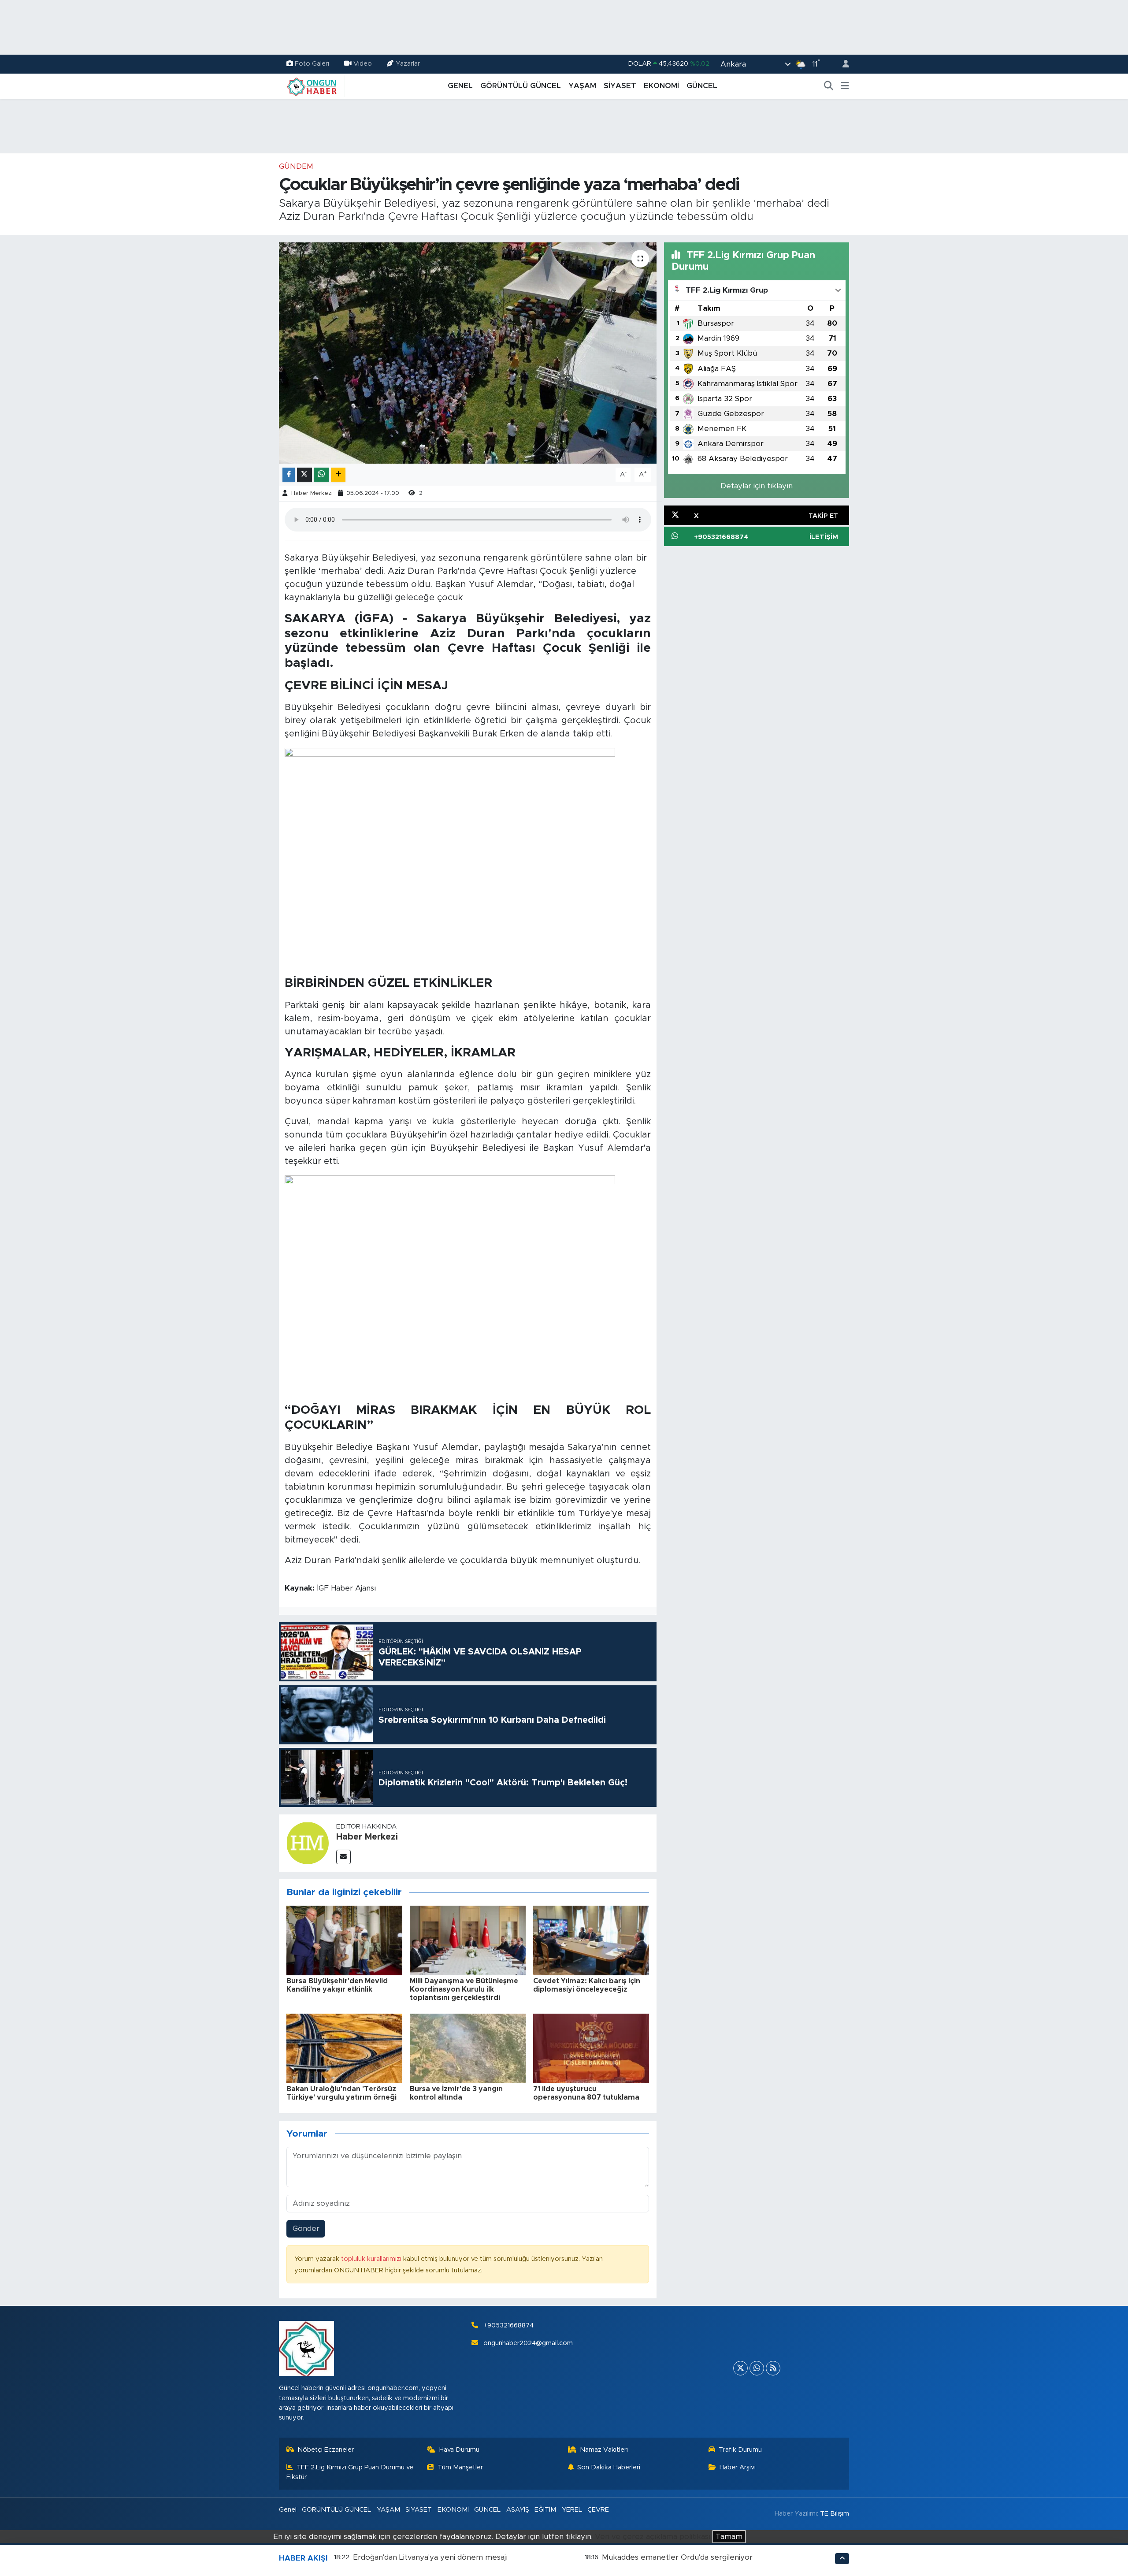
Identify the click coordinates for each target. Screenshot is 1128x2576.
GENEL (460, 86)
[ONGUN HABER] (312, 85)
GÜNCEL (702, 86)
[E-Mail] (343, 1857)
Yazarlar (408, 64)
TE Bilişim (835, 2514)
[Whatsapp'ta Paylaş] (321, 475)
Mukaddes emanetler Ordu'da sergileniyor (677, 2557)
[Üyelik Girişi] (842, 64)
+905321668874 (508, 2325)
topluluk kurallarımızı (372, 2259)
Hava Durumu (459, 2450)
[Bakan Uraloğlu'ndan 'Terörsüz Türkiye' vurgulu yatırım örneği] (344, 2048)
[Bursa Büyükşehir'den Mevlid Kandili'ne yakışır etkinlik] (344, 1940)
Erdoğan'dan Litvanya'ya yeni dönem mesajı (430, 2557)
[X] (740, 2368)
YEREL (572, 2510)
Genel (288, 2510)
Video (363, 64)
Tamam (729, 2537)
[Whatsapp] (757, 2368)
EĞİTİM (545, 2510)
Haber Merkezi (312, 493)
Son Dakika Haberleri (609, 2467)
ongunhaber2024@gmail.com (528, 2343)
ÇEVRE (598, 2510)
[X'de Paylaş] (304, 475)
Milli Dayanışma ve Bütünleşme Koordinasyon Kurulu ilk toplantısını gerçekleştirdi (464, 1989)
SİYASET (620, 86)
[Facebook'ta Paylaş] (289, 475)
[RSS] (773, 2368)
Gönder (306, 2228)
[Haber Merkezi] (308, 1842)
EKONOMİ (661, 86)
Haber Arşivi (738, 2467)
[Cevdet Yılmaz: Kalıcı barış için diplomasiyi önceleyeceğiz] (591, 1940)
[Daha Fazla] (338, 475)
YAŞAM (582, 86)
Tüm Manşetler (460, 2467)
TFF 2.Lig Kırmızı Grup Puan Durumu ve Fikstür (350, 2472)
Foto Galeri (312, 64)
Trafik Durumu (740, 2450)
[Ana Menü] (845, 86)
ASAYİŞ (518, 2510)
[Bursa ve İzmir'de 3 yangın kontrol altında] (468, 2048)
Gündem (296, 166)
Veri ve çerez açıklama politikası (653, 2537)
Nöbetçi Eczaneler (326, 2450)
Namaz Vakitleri (604, 2450)
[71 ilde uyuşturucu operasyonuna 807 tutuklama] (591, 2048)
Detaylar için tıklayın (757, 486)
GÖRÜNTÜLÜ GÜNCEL (521, 86)
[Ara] (829, 86)
